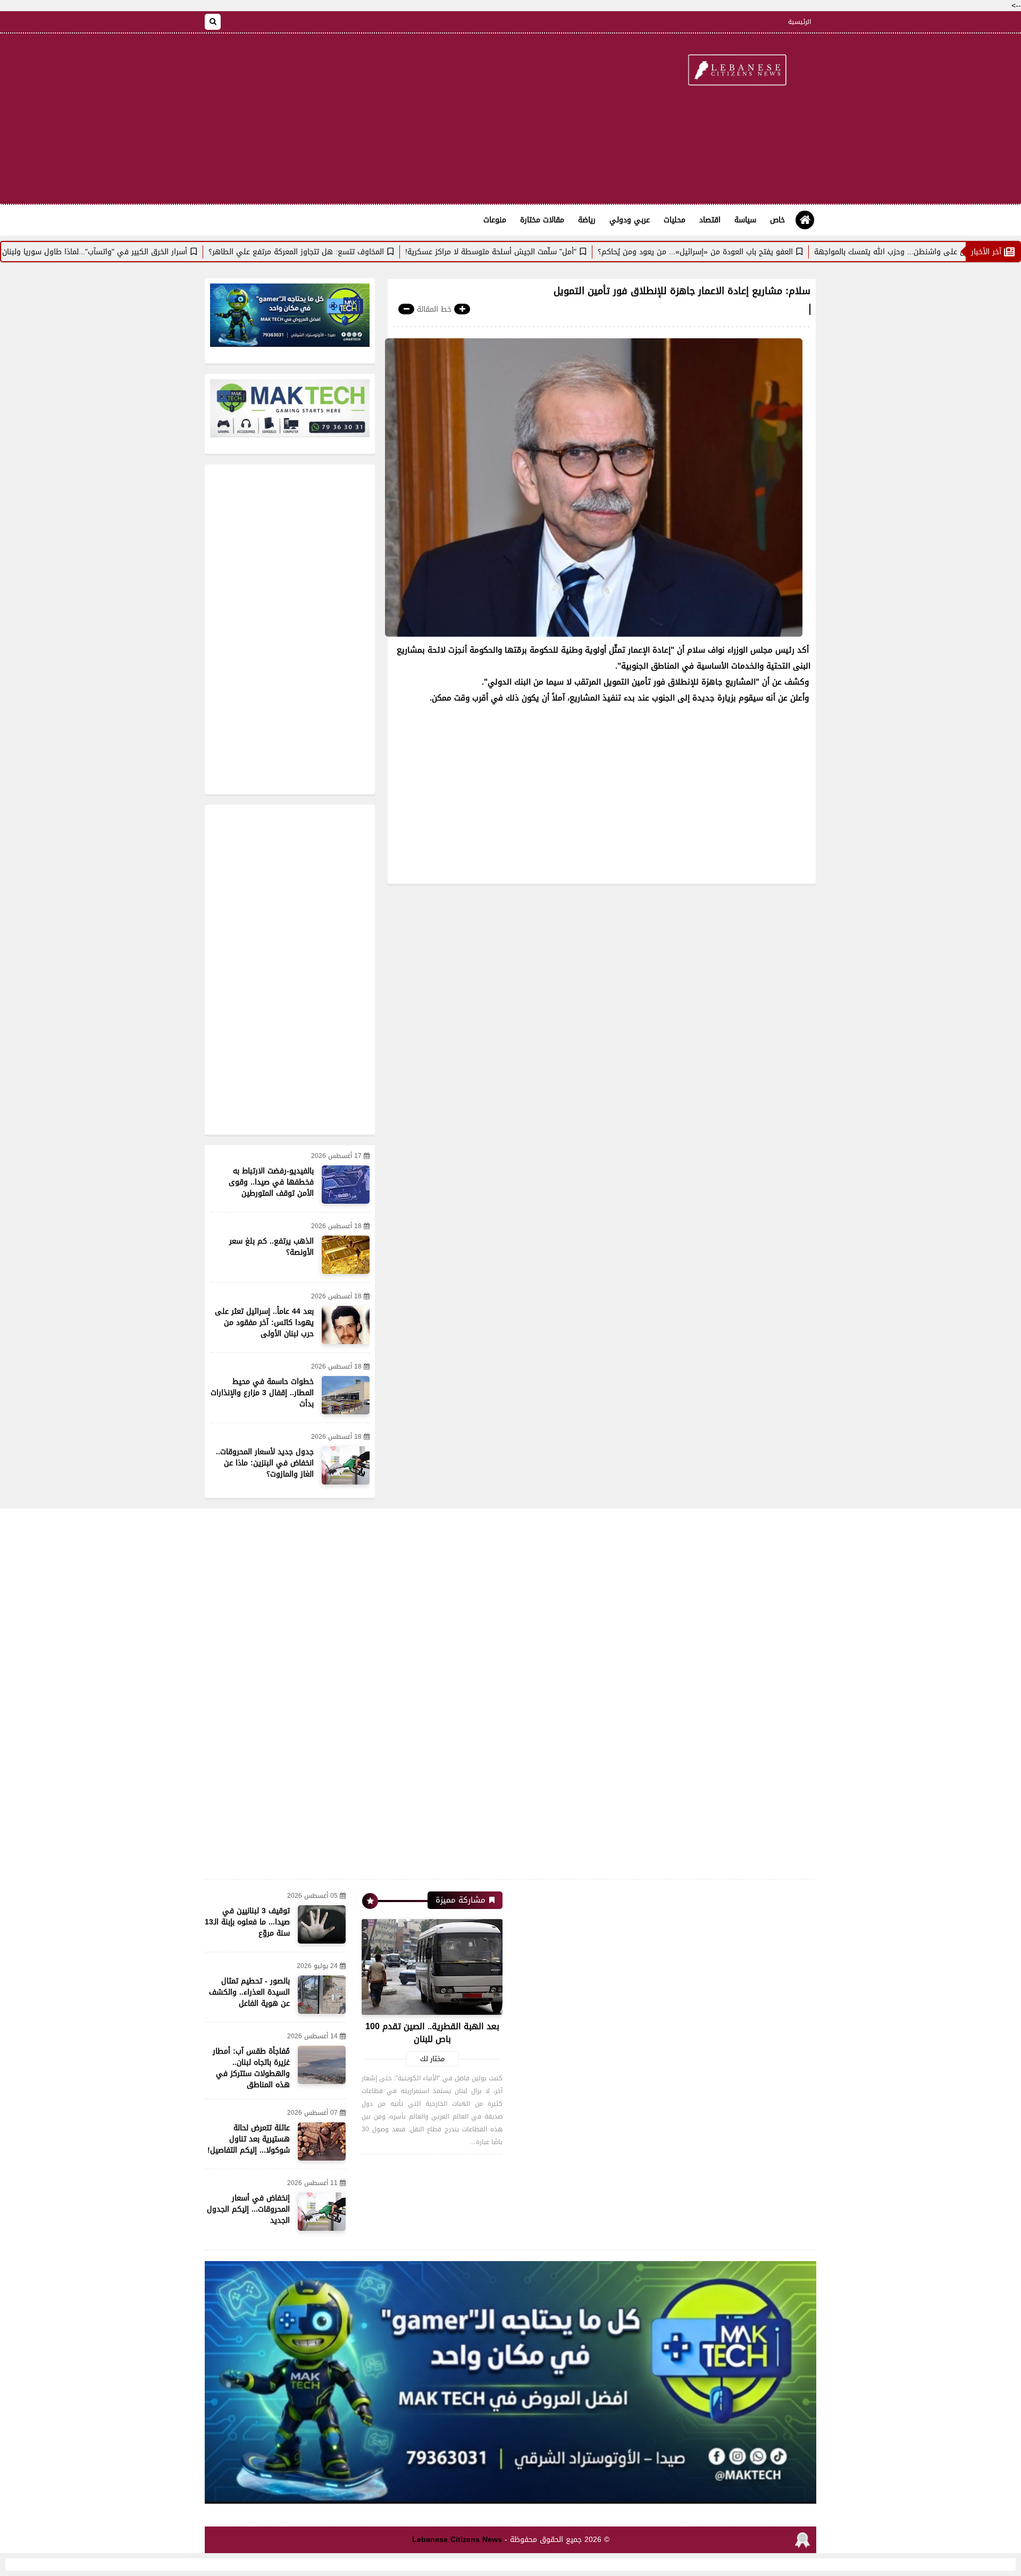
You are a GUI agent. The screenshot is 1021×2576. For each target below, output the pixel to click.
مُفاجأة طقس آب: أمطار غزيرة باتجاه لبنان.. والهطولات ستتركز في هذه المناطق (251, 2068)
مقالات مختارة (542, 220)
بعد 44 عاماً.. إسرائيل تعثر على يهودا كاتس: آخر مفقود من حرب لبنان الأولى (264, 1323)
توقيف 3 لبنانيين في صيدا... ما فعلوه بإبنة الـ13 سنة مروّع (247, 1922)
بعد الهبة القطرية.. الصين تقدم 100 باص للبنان (432, 2033)
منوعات (495, 220)
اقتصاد (710, 220)
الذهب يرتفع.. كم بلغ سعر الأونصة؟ (271, 1247)
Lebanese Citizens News (457, 2540)
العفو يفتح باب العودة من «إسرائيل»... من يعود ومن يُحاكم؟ (770, 252)
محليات (675, 220)
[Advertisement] (398, 119)
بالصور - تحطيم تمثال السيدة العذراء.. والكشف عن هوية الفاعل (249, 1992)
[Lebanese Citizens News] (737, 71)
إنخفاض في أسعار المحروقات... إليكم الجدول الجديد (248, 2209)
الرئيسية (800, 22)
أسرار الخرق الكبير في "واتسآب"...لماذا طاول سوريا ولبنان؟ (168, 252)
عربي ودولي (630, 220)
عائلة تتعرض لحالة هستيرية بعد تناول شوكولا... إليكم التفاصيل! (249, 2139)
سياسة (745, 220)
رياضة (587, 220)
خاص (777, 220)
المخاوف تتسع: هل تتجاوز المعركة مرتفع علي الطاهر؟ (371, 252)
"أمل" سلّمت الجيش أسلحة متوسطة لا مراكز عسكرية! (566, 252)
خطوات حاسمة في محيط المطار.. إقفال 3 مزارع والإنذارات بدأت (262, 1393)
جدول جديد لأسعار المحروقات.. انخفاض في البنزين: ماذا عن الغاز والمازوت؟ (265, 1463)
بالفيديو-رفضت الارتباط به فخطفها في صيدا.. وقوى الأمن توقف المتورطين (271, 1182)
